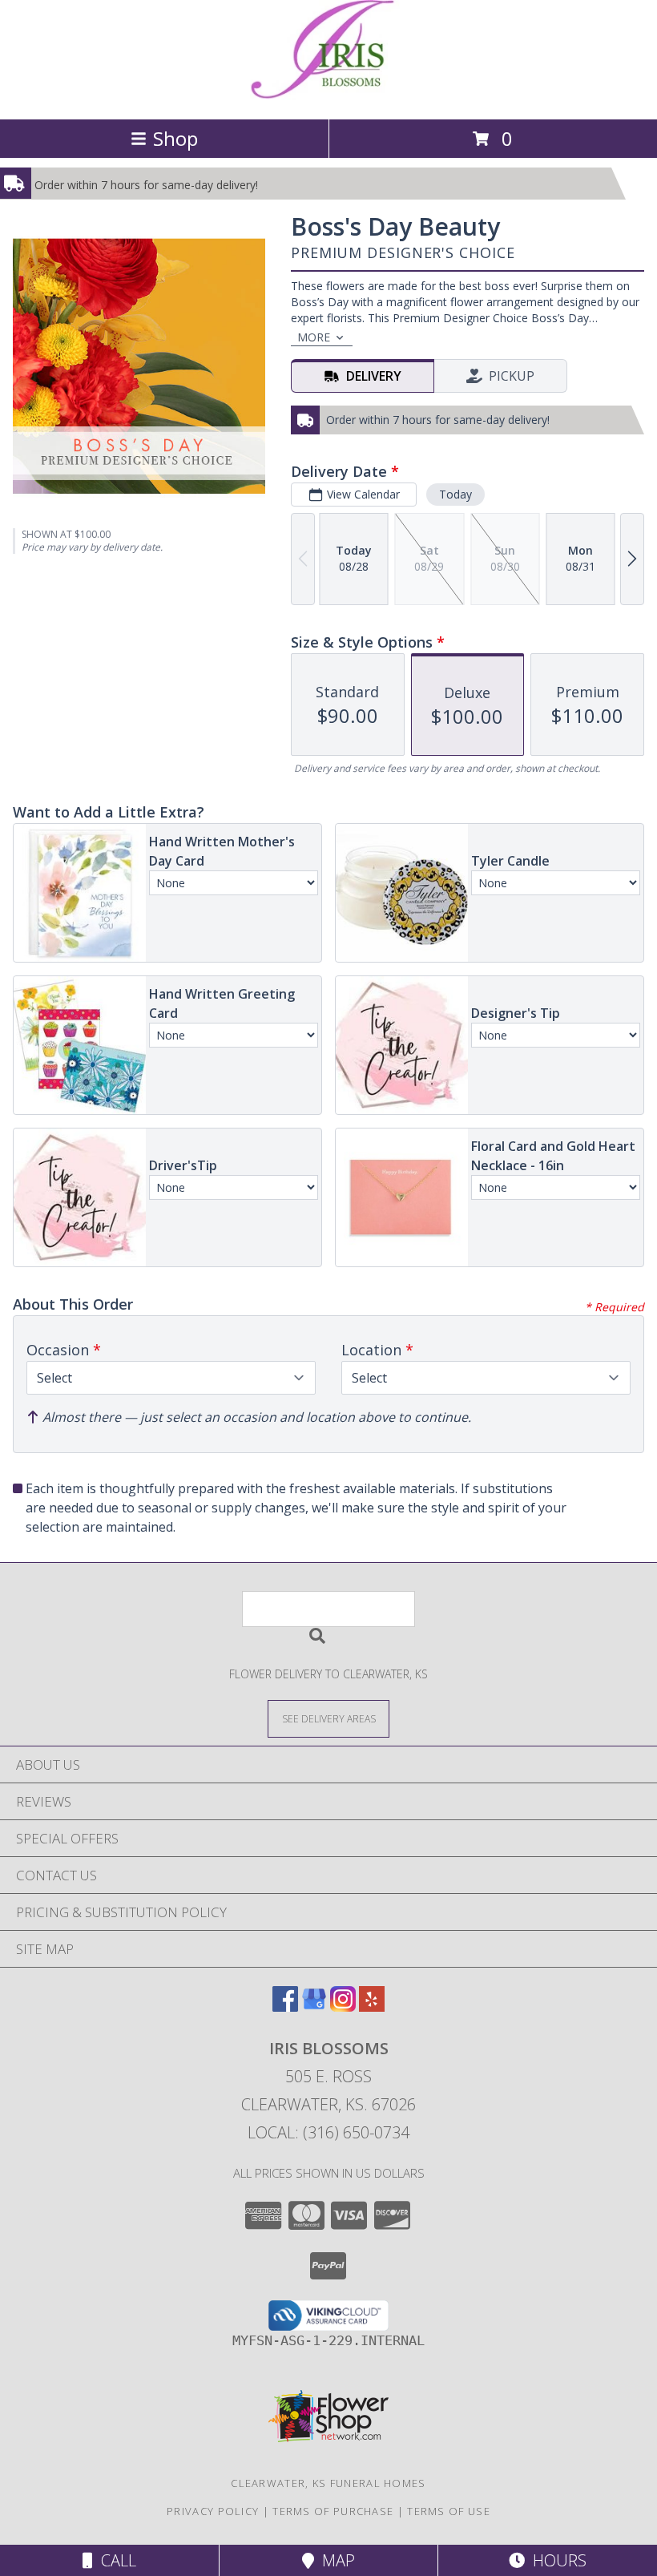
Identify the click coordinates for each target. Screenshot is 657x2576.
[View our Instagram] (343, 2007)
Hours (556, 2560)
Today (455, 494)
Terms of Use (449, 2511)
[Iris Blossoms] (329, 96)
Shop (175, 138)
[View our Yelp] (372, 2007)
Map (335, 2560)
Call (115, 2560)
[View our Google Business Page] (314, 2007)
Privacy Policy (213, 2511)
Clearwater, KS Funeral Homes (328, 2483)
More (314, 337)
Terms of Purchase (333, 2511)
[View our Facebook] (285, 2007)
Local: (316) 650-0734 (328, 2132)
